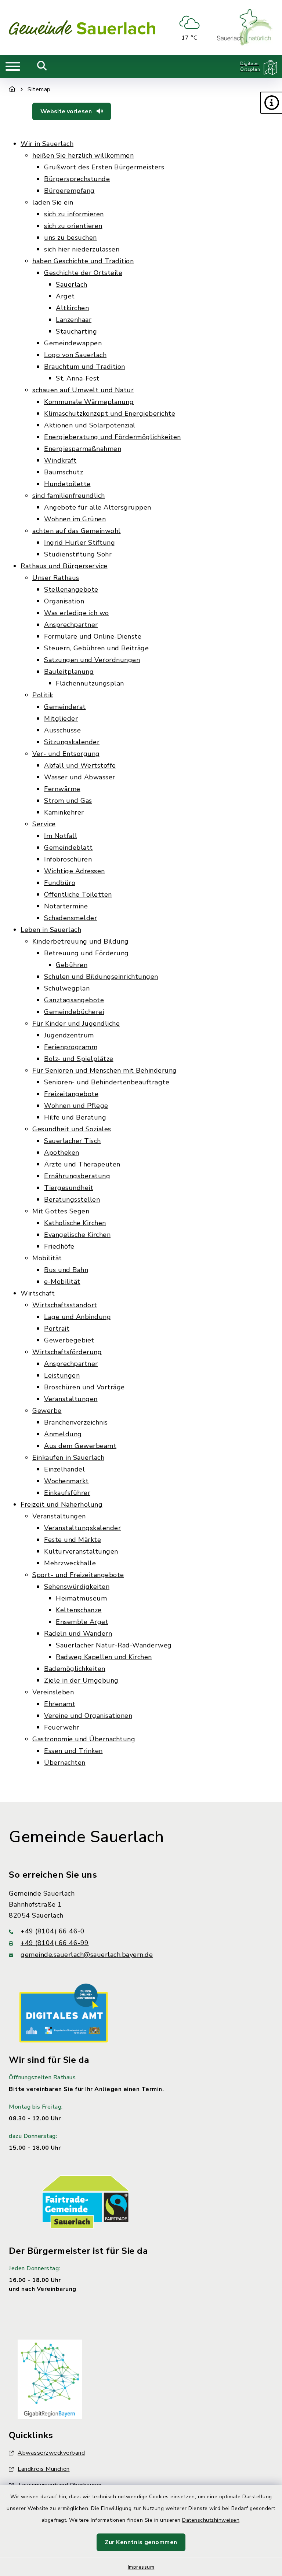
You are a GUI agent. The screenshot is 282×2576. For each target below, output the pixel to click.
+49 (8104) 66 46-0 (53, 1931)
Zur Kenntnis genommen (141, 2542)
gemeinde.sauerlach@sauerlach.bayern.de (87, 1955)
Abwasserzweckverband (51, 2453)
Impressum (141, 2567)
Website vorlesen (67, 111)
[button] (271, 103)
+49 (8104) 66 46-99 (55, 1943)
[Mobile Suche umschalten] (42, 66)
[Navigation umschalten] (13, 66)
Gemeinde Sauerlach (86, 1837)
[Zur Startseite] (12, 89)
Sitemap (39, 89)
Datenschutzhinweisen (211, 2520)
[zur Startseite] (82, 27)
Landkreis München (44, 2469)
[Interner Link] (64, 2013)
